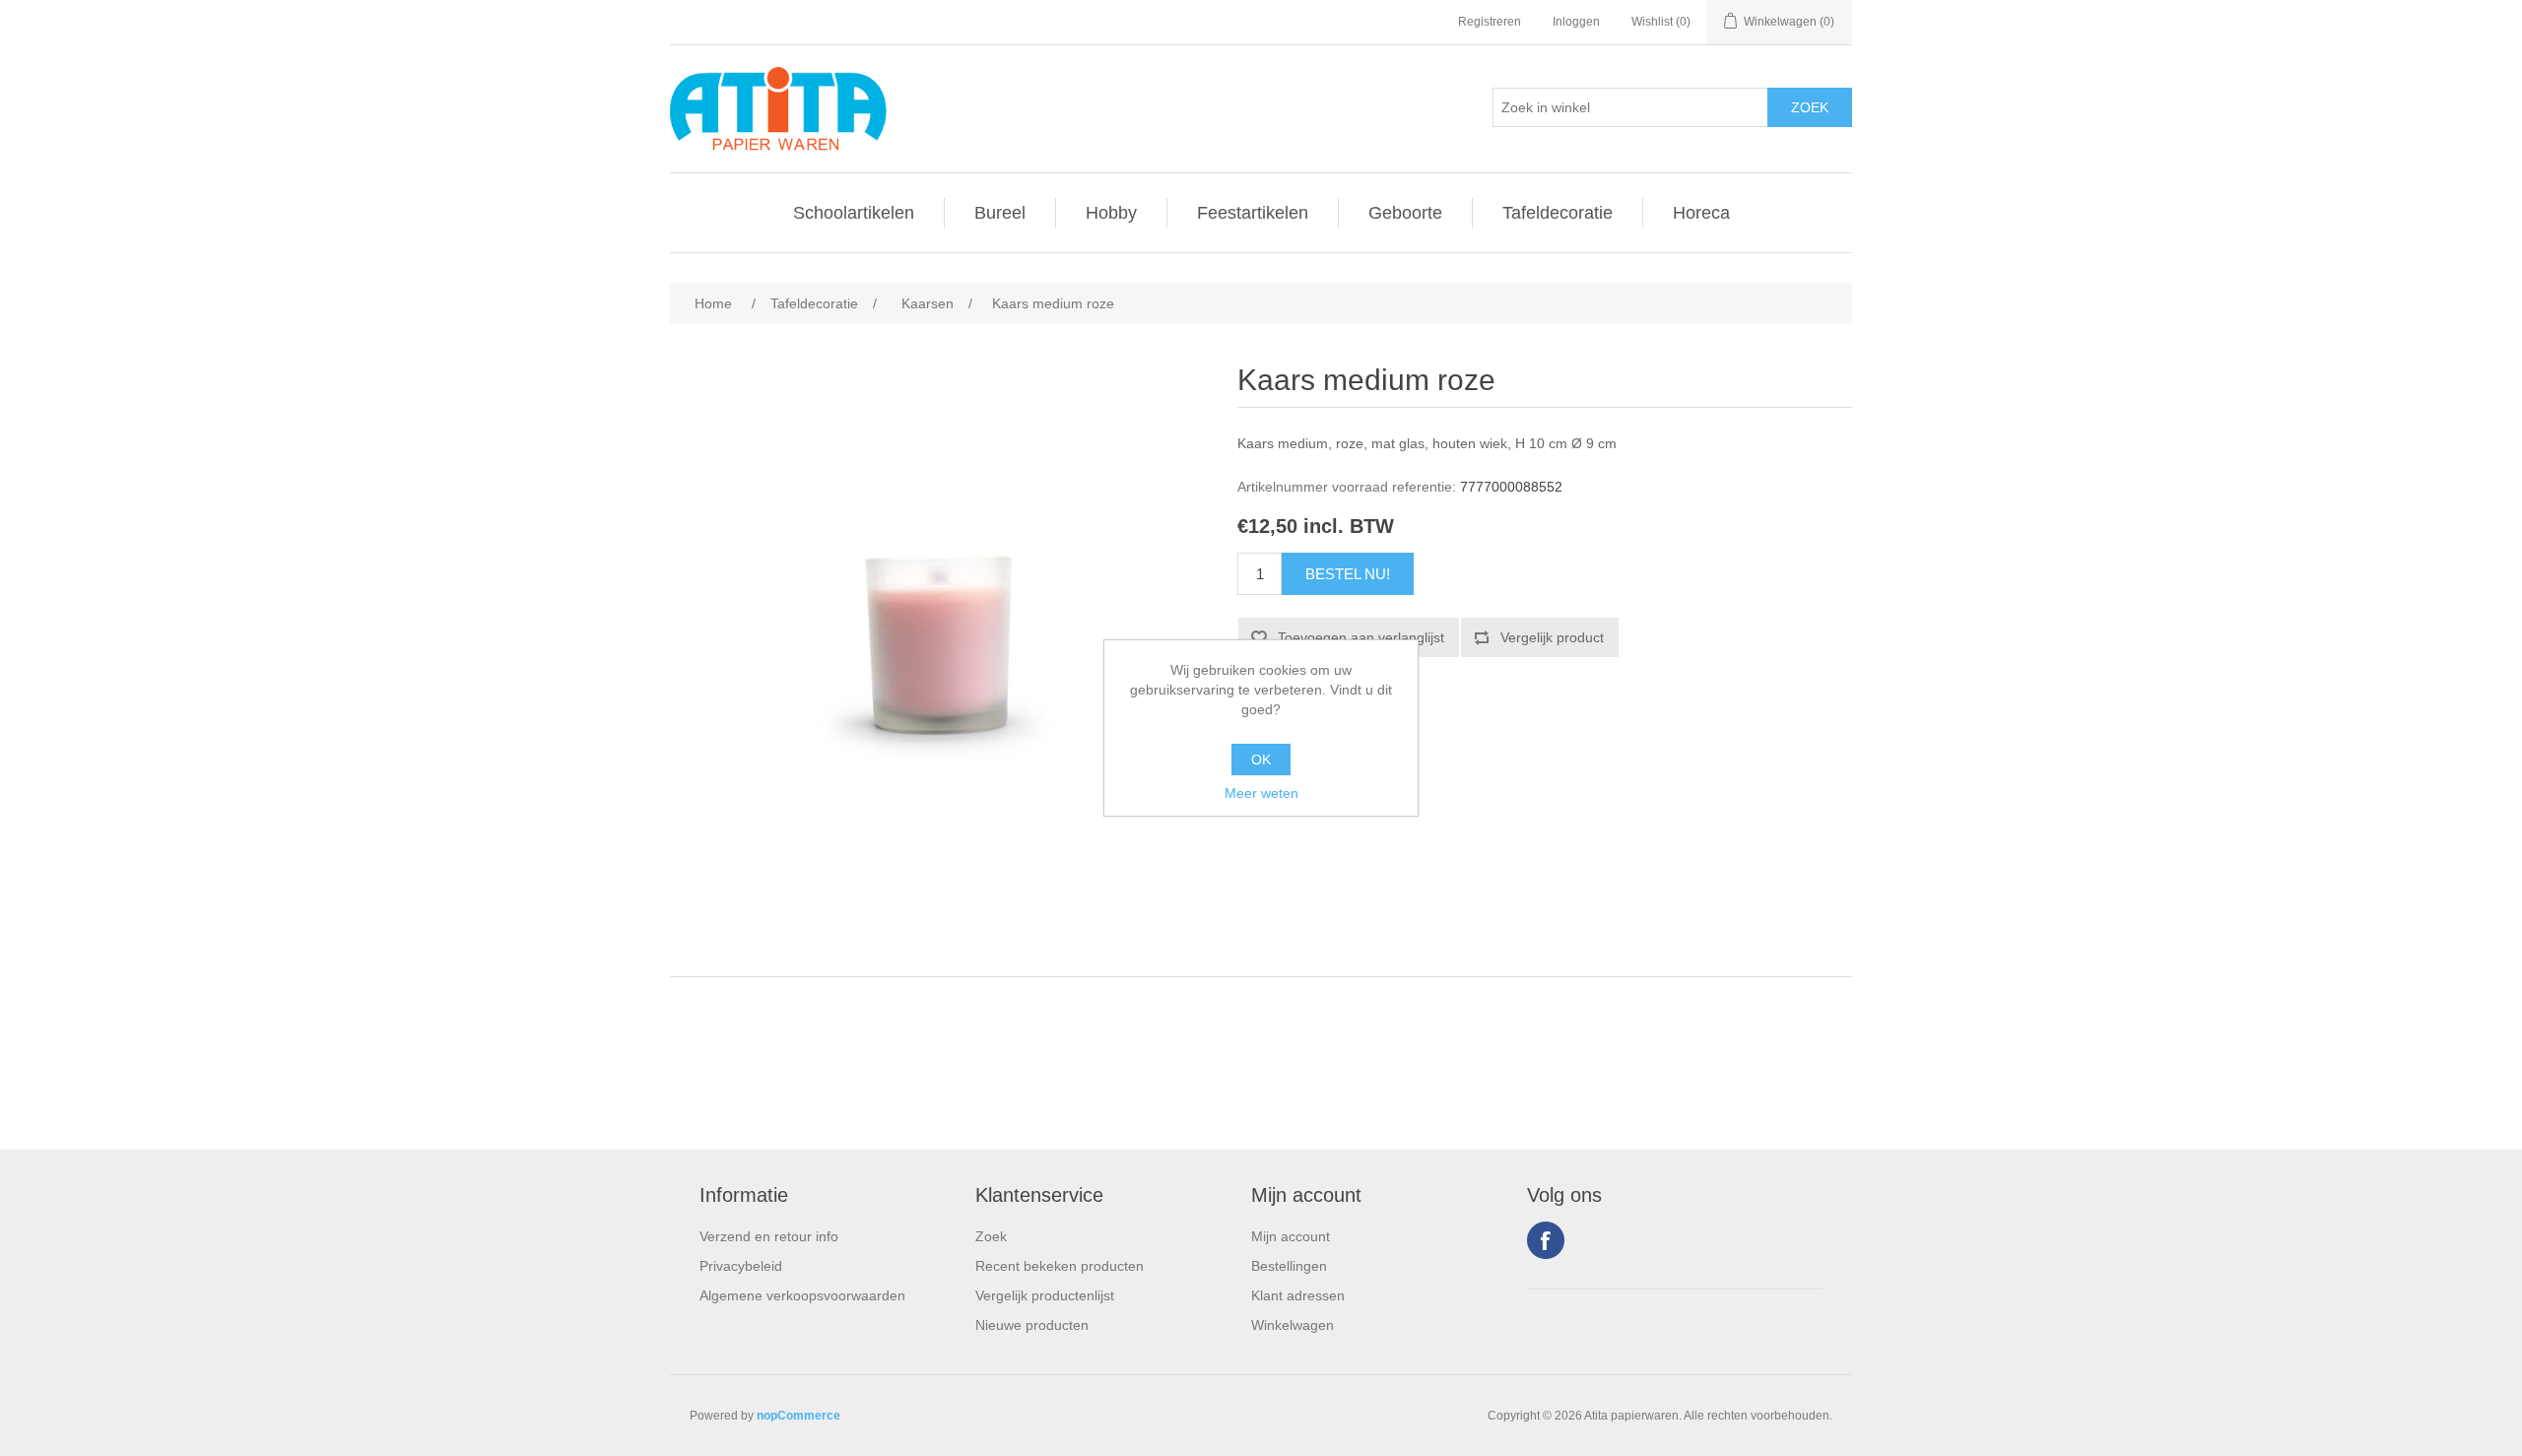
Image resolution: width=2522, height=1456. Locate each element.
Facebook (1546, 1240)
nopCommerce (798, 1416)
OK (1261, 760)
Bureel (1000, 213)
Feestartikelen (1253, 213)
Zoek (991, 1236)
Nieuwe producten (1032, 1325)
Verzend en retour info (769, 1236)
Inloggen (1576, 22)
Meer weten (1261, 793)
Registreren (1490, 22)
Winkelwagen (1293, 1325)
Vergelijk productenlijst (1045, 1295)
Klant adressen (1298, 1295)
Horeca (1701, 213)
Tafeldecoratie (1558, 213)
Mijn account (1291, 1236)
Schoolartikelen (854, 213)
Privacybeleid (741, 1266)
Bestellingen (1289, 1266)
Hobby (1111, 213)
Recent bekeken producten (1060, 1266)
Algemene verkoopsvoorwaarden (802, 1295)
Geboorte (1405, 213)
